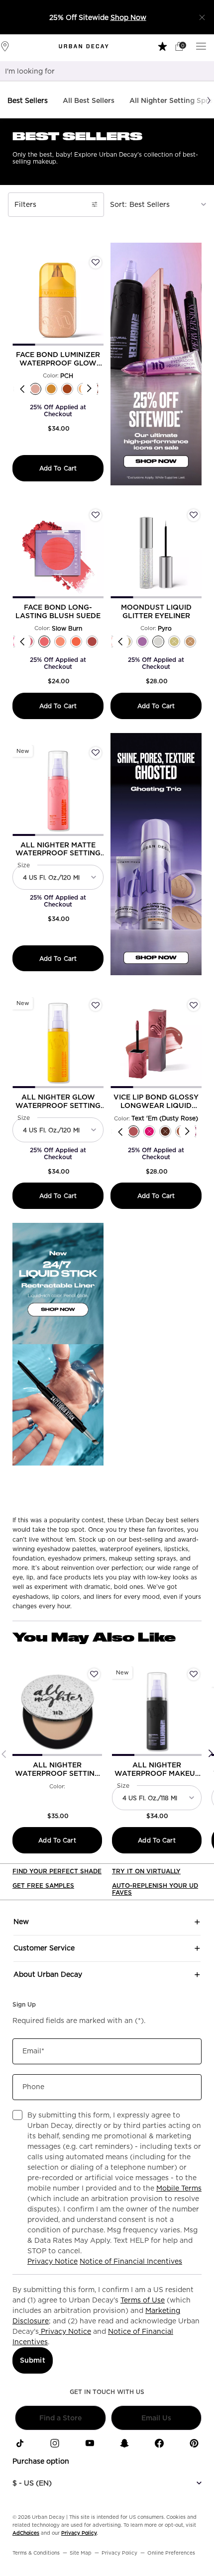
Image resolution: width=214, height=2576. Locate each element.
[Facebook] (159, 2443)
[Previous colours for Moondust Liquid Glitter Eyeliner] (120, 641)
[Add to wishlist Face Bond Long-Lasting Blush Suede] (96, 515)
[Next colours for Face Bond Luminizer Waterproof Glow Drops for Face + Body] (89, 389)
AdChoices (26, 2533)
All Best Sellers (89, 100)
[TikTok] (20, 2443)
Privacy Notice (53, 2261)
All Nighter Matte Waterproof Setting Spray (58, 849)
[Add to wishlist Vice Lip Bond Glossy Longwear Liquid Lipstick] (194, 1005)
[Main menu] (203, 46)
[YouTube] (90, 2443)
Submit (33, 2360)
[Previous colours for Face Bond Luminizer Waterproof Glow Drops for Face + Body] (22, 389)
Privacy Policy (79, 2533)
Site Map (81, 2553)
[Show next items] (209, 100)
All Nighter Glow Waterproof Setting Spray (58, 1102)
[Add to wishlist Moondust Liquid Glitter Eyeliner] (194, 515)
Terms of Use (143, 2300)
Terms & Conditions (36, 2553)
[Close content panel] (202, 17)
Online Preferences (171, 2553)
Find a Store (60, 2418)
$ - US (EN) (32, 2483)
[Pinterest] (194, 2443)
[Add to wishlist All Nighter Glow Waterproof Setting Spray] (96, 1005)
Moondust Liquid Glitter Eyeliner (156, 611)
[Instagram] (55, 2443)
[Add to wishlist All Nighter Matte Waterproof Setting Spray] (96, 753)
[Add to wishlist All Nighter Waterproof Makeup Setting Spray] (194, 1674)
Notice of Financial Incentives (131, 2261)
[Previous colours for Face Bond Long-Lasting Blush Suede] (22, 641)
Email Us (156, 2418)
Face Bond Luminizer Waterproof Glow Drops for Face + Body (58, 359)
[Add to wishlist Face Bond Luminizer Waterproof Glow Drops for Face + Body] (96, 263)
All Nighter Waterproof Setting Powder (57, 1769)
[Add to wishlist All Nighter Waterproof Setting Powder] (94, 1674)
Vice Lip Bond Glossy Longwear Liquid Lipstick (156, 1102)
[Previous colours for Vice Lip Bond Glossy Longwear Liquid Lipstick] (120, 1132)
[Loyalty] (163, 46)
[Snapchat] (124, 2443)
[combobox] (95, 71)
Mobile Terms (179, 2188)
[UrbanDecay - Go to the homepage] (84, 46)
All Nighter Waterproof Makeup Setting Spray (157, 1769)
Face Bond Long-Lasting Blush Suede (58, 611)
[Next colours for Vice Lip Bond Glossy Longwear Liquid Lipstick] (187, 1132)
